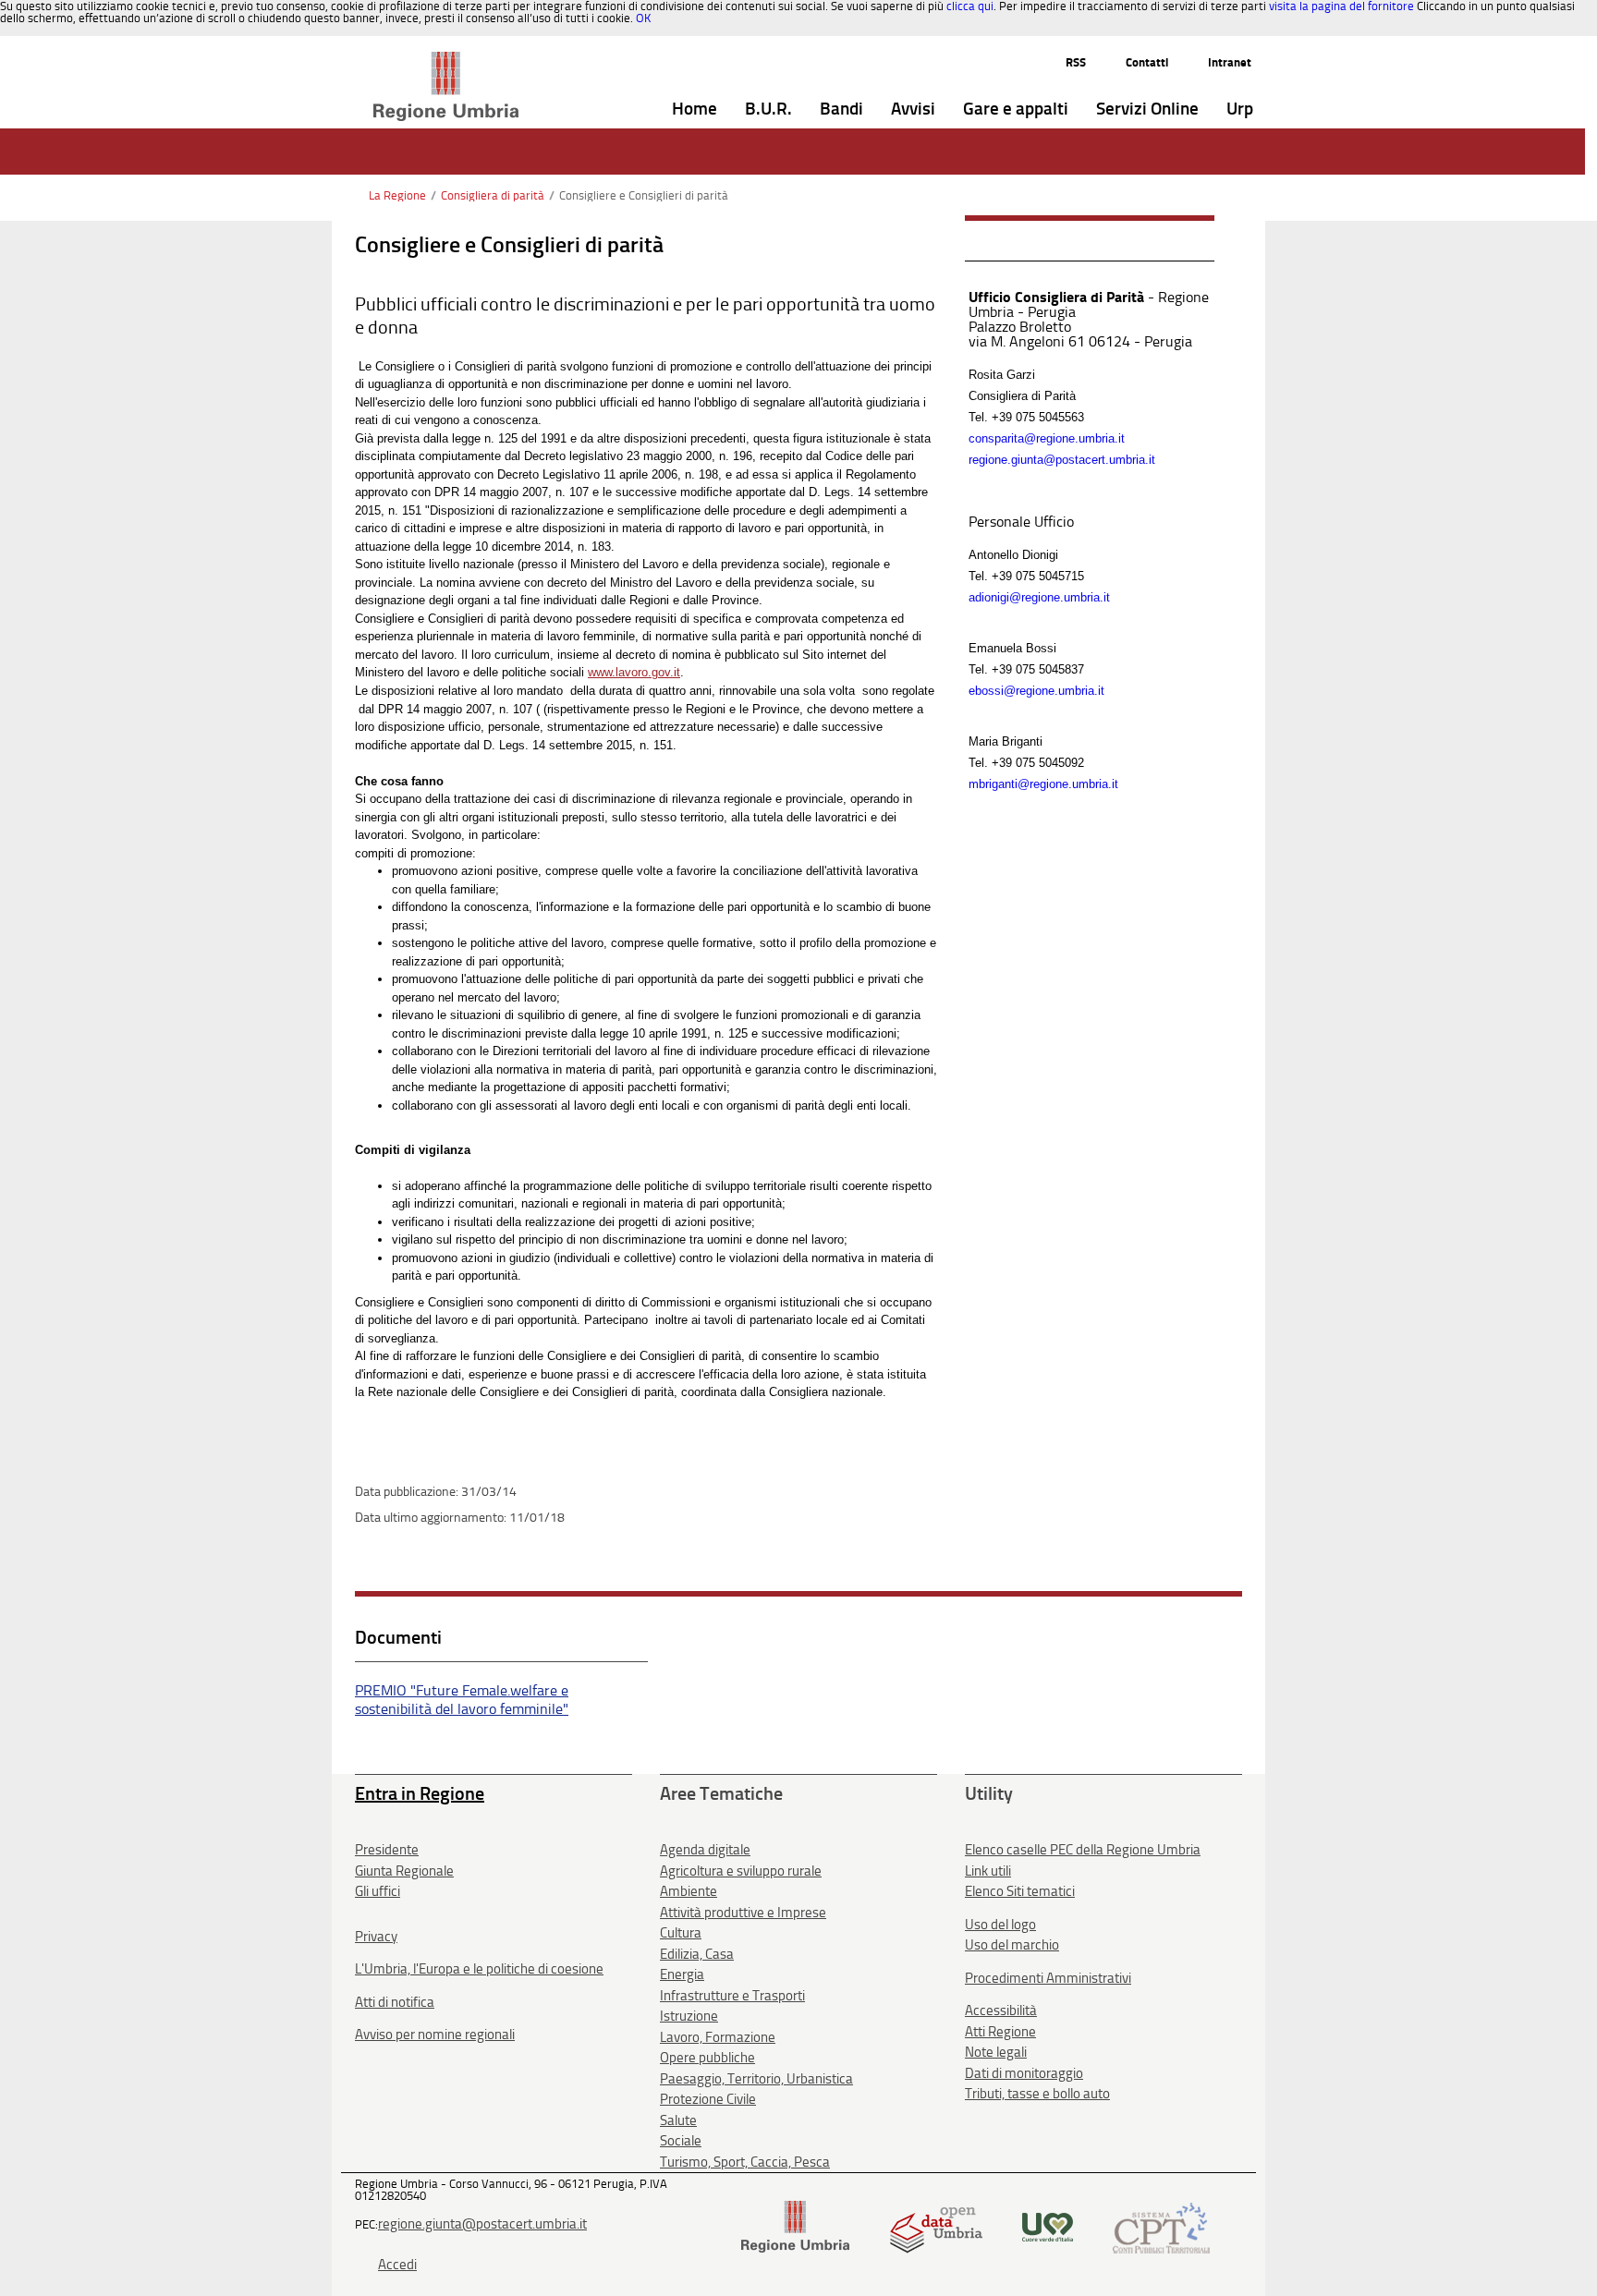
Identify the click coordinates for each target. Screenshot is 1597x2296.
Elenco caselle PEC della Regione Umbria (1083, 1850)
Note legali (996, 2052)
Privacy (376, 1937)
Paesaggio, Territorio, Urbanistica (756, 2079)
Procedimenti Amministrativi (1048, 1978)
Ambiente (689, 1891)
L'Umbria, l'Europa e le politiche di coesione (479, 1969)
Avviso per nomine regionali (435, 2035)
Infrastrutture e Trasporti (732, 1996)
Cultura (681, 1933)
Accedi (397, 2265)
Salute (678, 2120)
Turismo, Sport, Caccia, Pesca (745, 2162)
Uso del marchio (1012, 1945)
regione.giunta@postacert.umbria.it (1062, 460)
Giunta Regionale (404, 1871)
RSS (1076, 62)
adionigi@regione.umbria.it (1039, 597)
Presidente (387, 1850)
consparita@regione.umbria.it (1047, 438)
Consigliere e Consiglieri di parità (644, 195)
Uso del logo (1000, 1925)
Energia (682, 1974)
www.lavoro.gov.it (634, 672)
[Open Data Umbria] (936, 2226)
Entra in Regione (420, 1793)
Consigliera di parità (493, 195)
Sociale (681, 2141)
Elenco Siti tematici (1020, 1891)
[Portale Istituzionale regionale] (795, 2226)
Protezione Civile (708, 2099)
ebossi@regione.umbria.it (1036, 691)
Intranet (1230, 62)
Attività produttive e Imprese (743, 1913)
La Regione (397, 195)
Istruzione (689, 2016)
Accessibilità (1001, 2011)
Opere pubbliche (707, 2058)
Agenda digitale (705, 1850)
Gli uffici (378, 1891)
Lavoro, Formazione (718, 2037)
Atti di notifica (395, 2002)
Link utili (988, 1871)
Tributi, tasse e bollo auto (1037, 2094)
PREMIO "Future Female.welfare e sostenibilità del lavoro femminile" (462, 1700)
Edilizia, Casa (697, 1954)
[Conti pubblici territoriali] (1161, 2226)
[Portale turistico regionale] (1048, 2226)
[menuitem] (695, 109)
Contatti (1147, 62)
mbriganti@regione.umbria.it (1043, 784)
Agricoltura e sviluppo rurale (741, 1871)
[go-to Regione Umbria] (446, 60)
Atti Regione (1000, 2032)
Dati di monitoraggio (1024, 2073)
